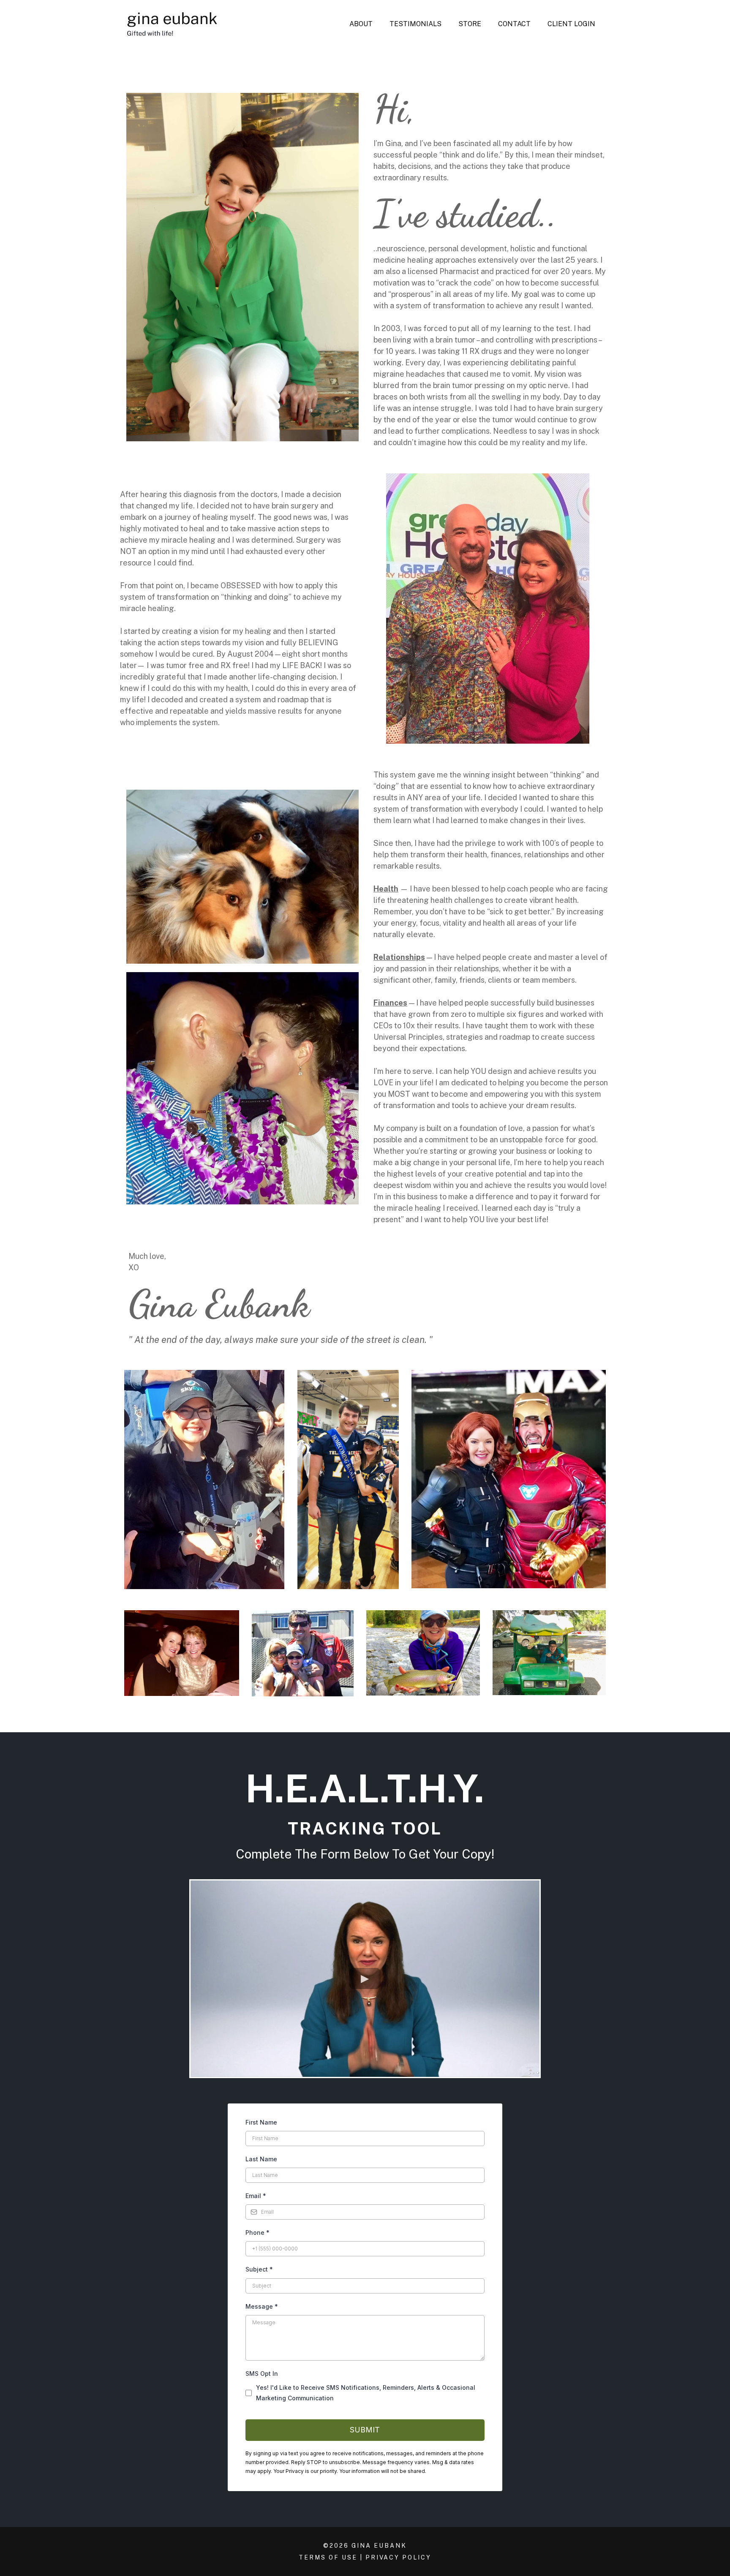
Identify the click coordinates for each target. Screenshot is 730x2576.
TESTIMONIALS (415, 24)
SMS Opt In (262, 2374)
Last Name (261, 2159)
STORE (470, 24)
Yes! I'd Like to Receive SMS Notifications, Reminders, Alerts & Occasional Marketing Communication (366, 2393)
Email (256, 2196)
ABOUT (361, 24)
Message (262, 2306)
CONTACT (514, 24)
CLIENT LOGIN (571, 24)
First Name (261, 2122)
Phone (257, 2232)
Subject (259, 2269)
